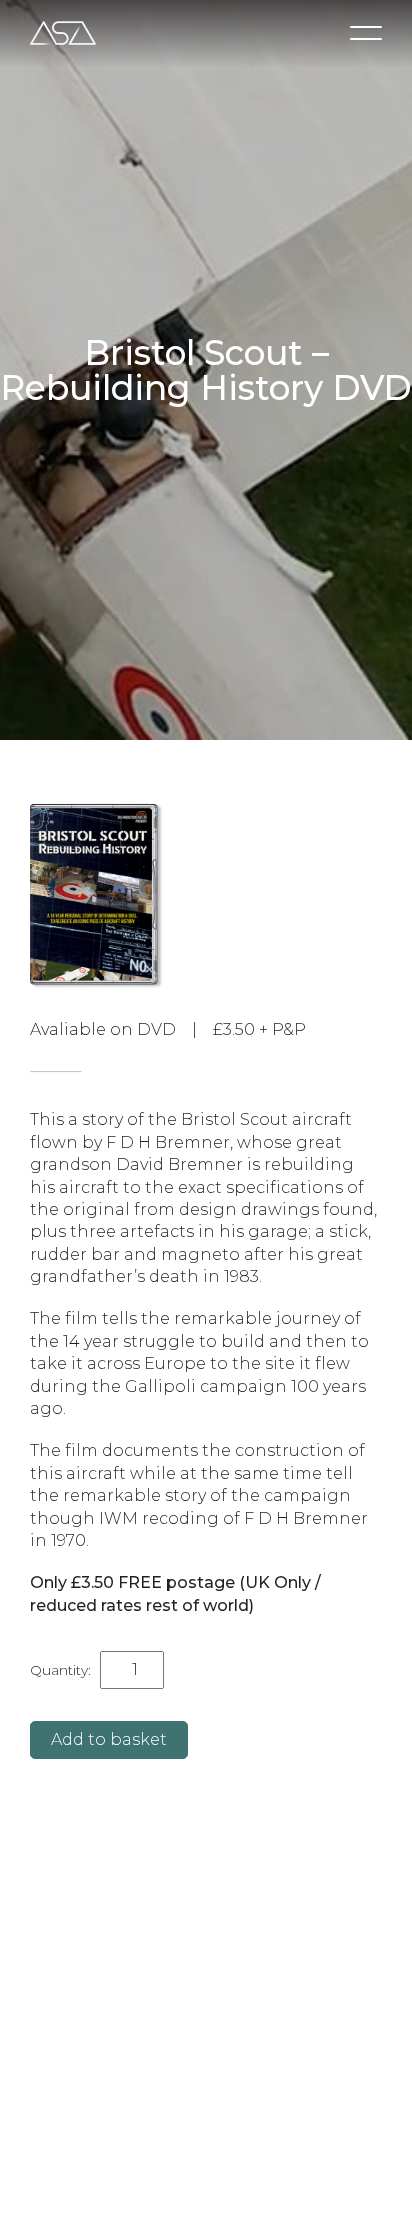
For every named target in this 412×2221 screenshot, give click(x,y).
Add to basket (109, 1739)
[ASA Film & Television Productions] (63, 33)
